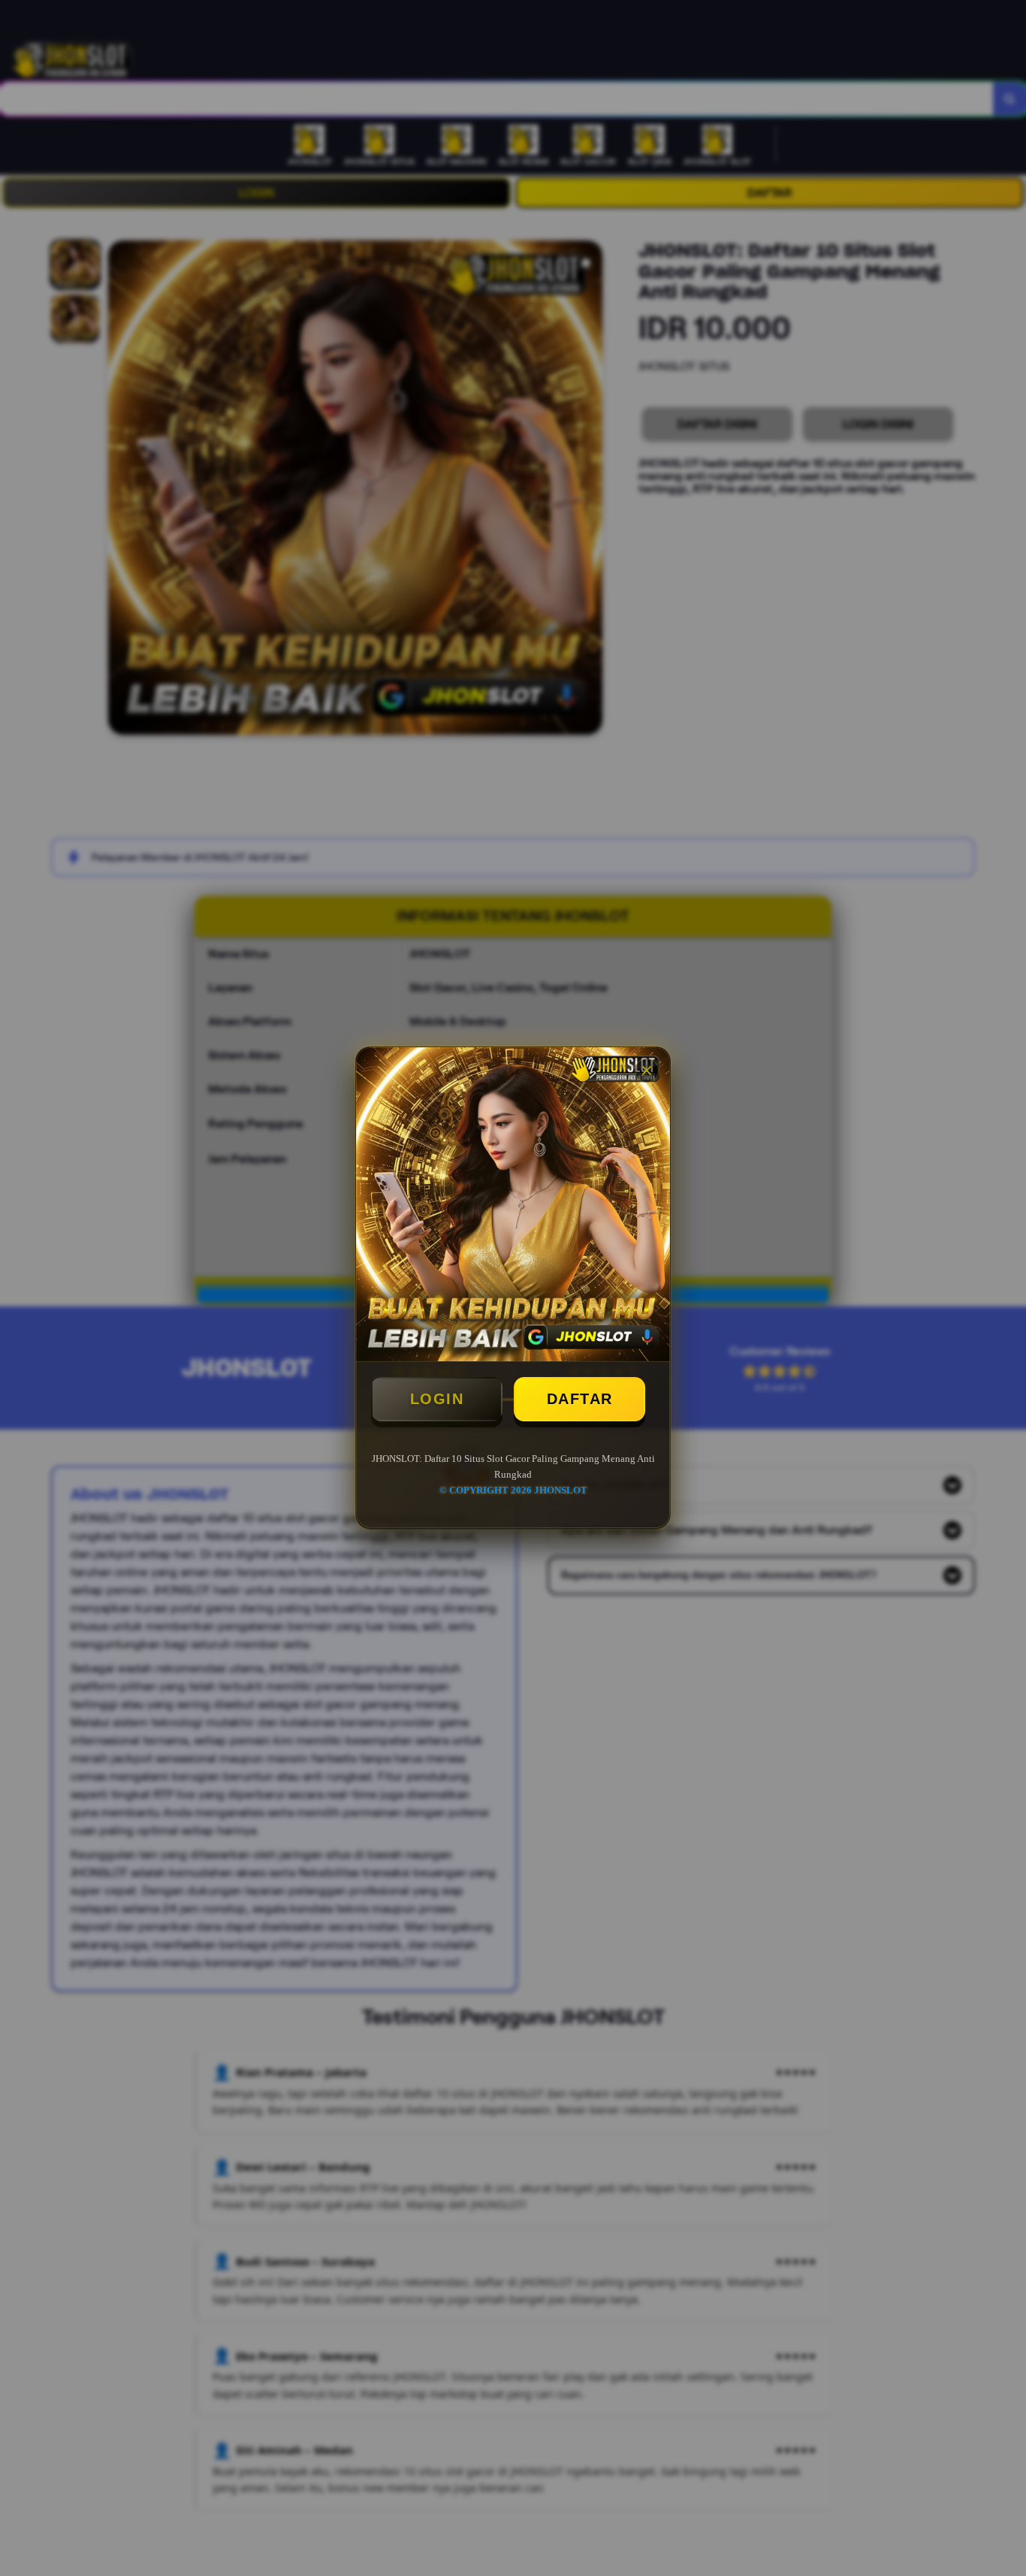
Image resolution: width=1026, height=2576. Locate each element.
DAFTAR (580, 1399)
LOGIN (437, 1399)
